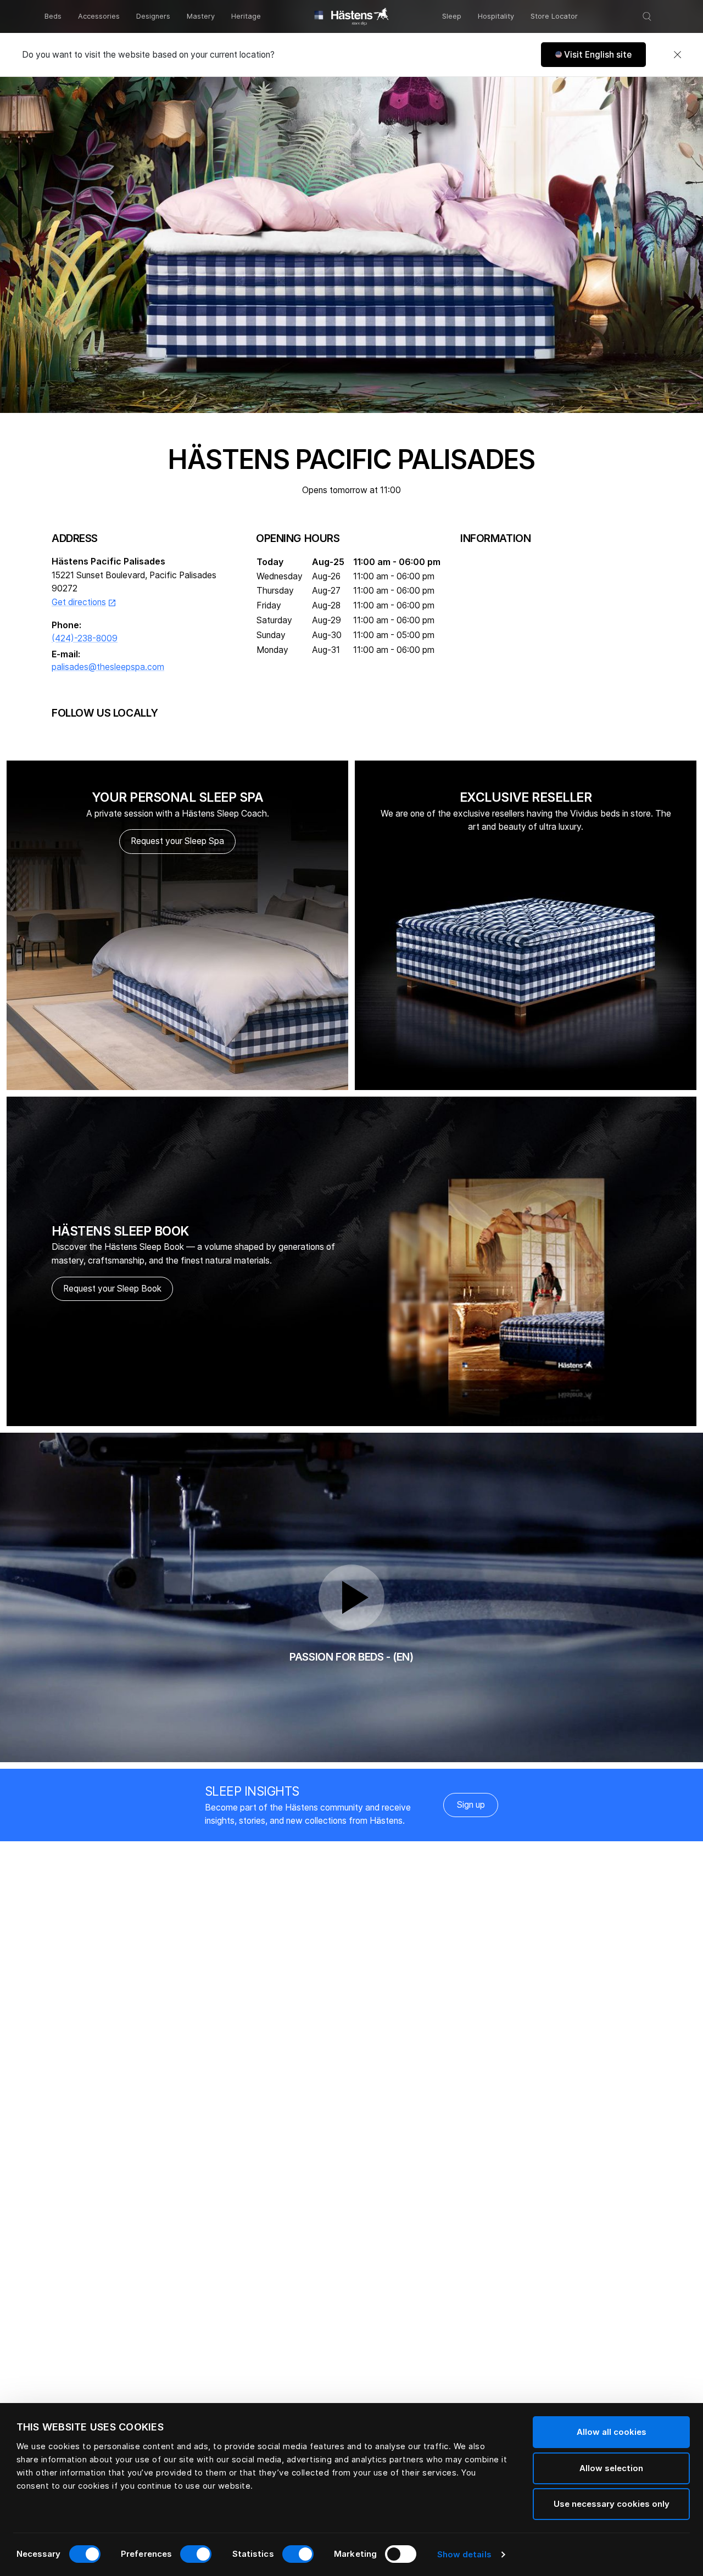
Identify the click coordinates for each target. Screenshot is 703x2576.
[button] (593, 55)
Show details (464, 2554)
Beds (53, 16)
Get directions (84, 602)
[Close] (677, 55)
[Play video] (351, 1597)
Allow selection (611, 2468)
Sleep (452, 16)
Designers (153, 16)
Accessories (99, 16)
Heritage (246, 16)
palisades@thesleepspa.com (108, 667)
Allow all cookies (612, 2432)
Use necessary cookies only (612, 2504)
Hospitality (496, 16)
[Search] (647, 16)
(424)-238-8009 (85, 638)
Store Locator (554, 16)
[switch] (196, 2554)
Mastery (201, 16)
